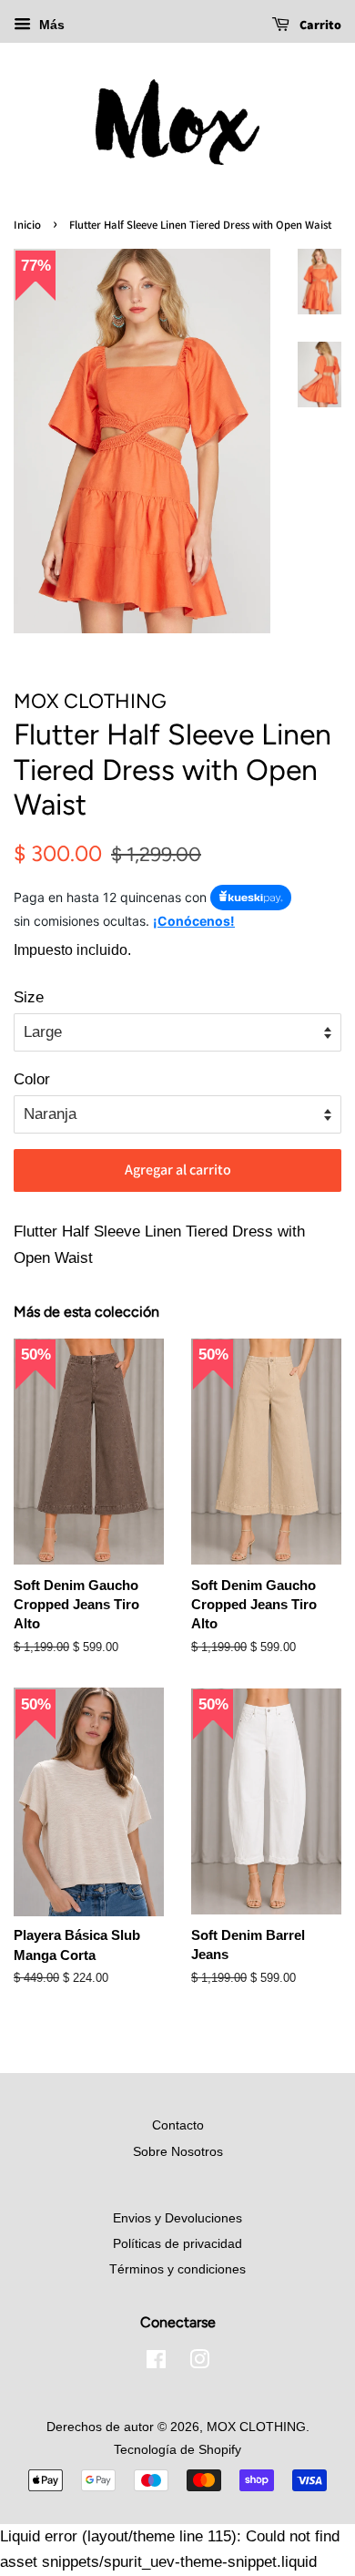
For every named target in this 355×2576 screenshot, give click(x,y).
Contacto (178, 2125)
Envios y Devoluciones (177, 2218)
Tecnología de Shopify (177, 2449)
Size (29, 997)
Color (32, 1079)
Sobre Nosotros (178, 2151)
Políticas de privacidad (177, 2243)
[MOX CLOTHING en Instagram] (199, 2363)
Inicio (27, 225)
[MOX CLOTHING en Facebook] (156, 2363)
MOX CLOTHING (256, 2427)
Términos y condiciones (177, 2269)
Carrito (319, 25)
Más (50, 25)
